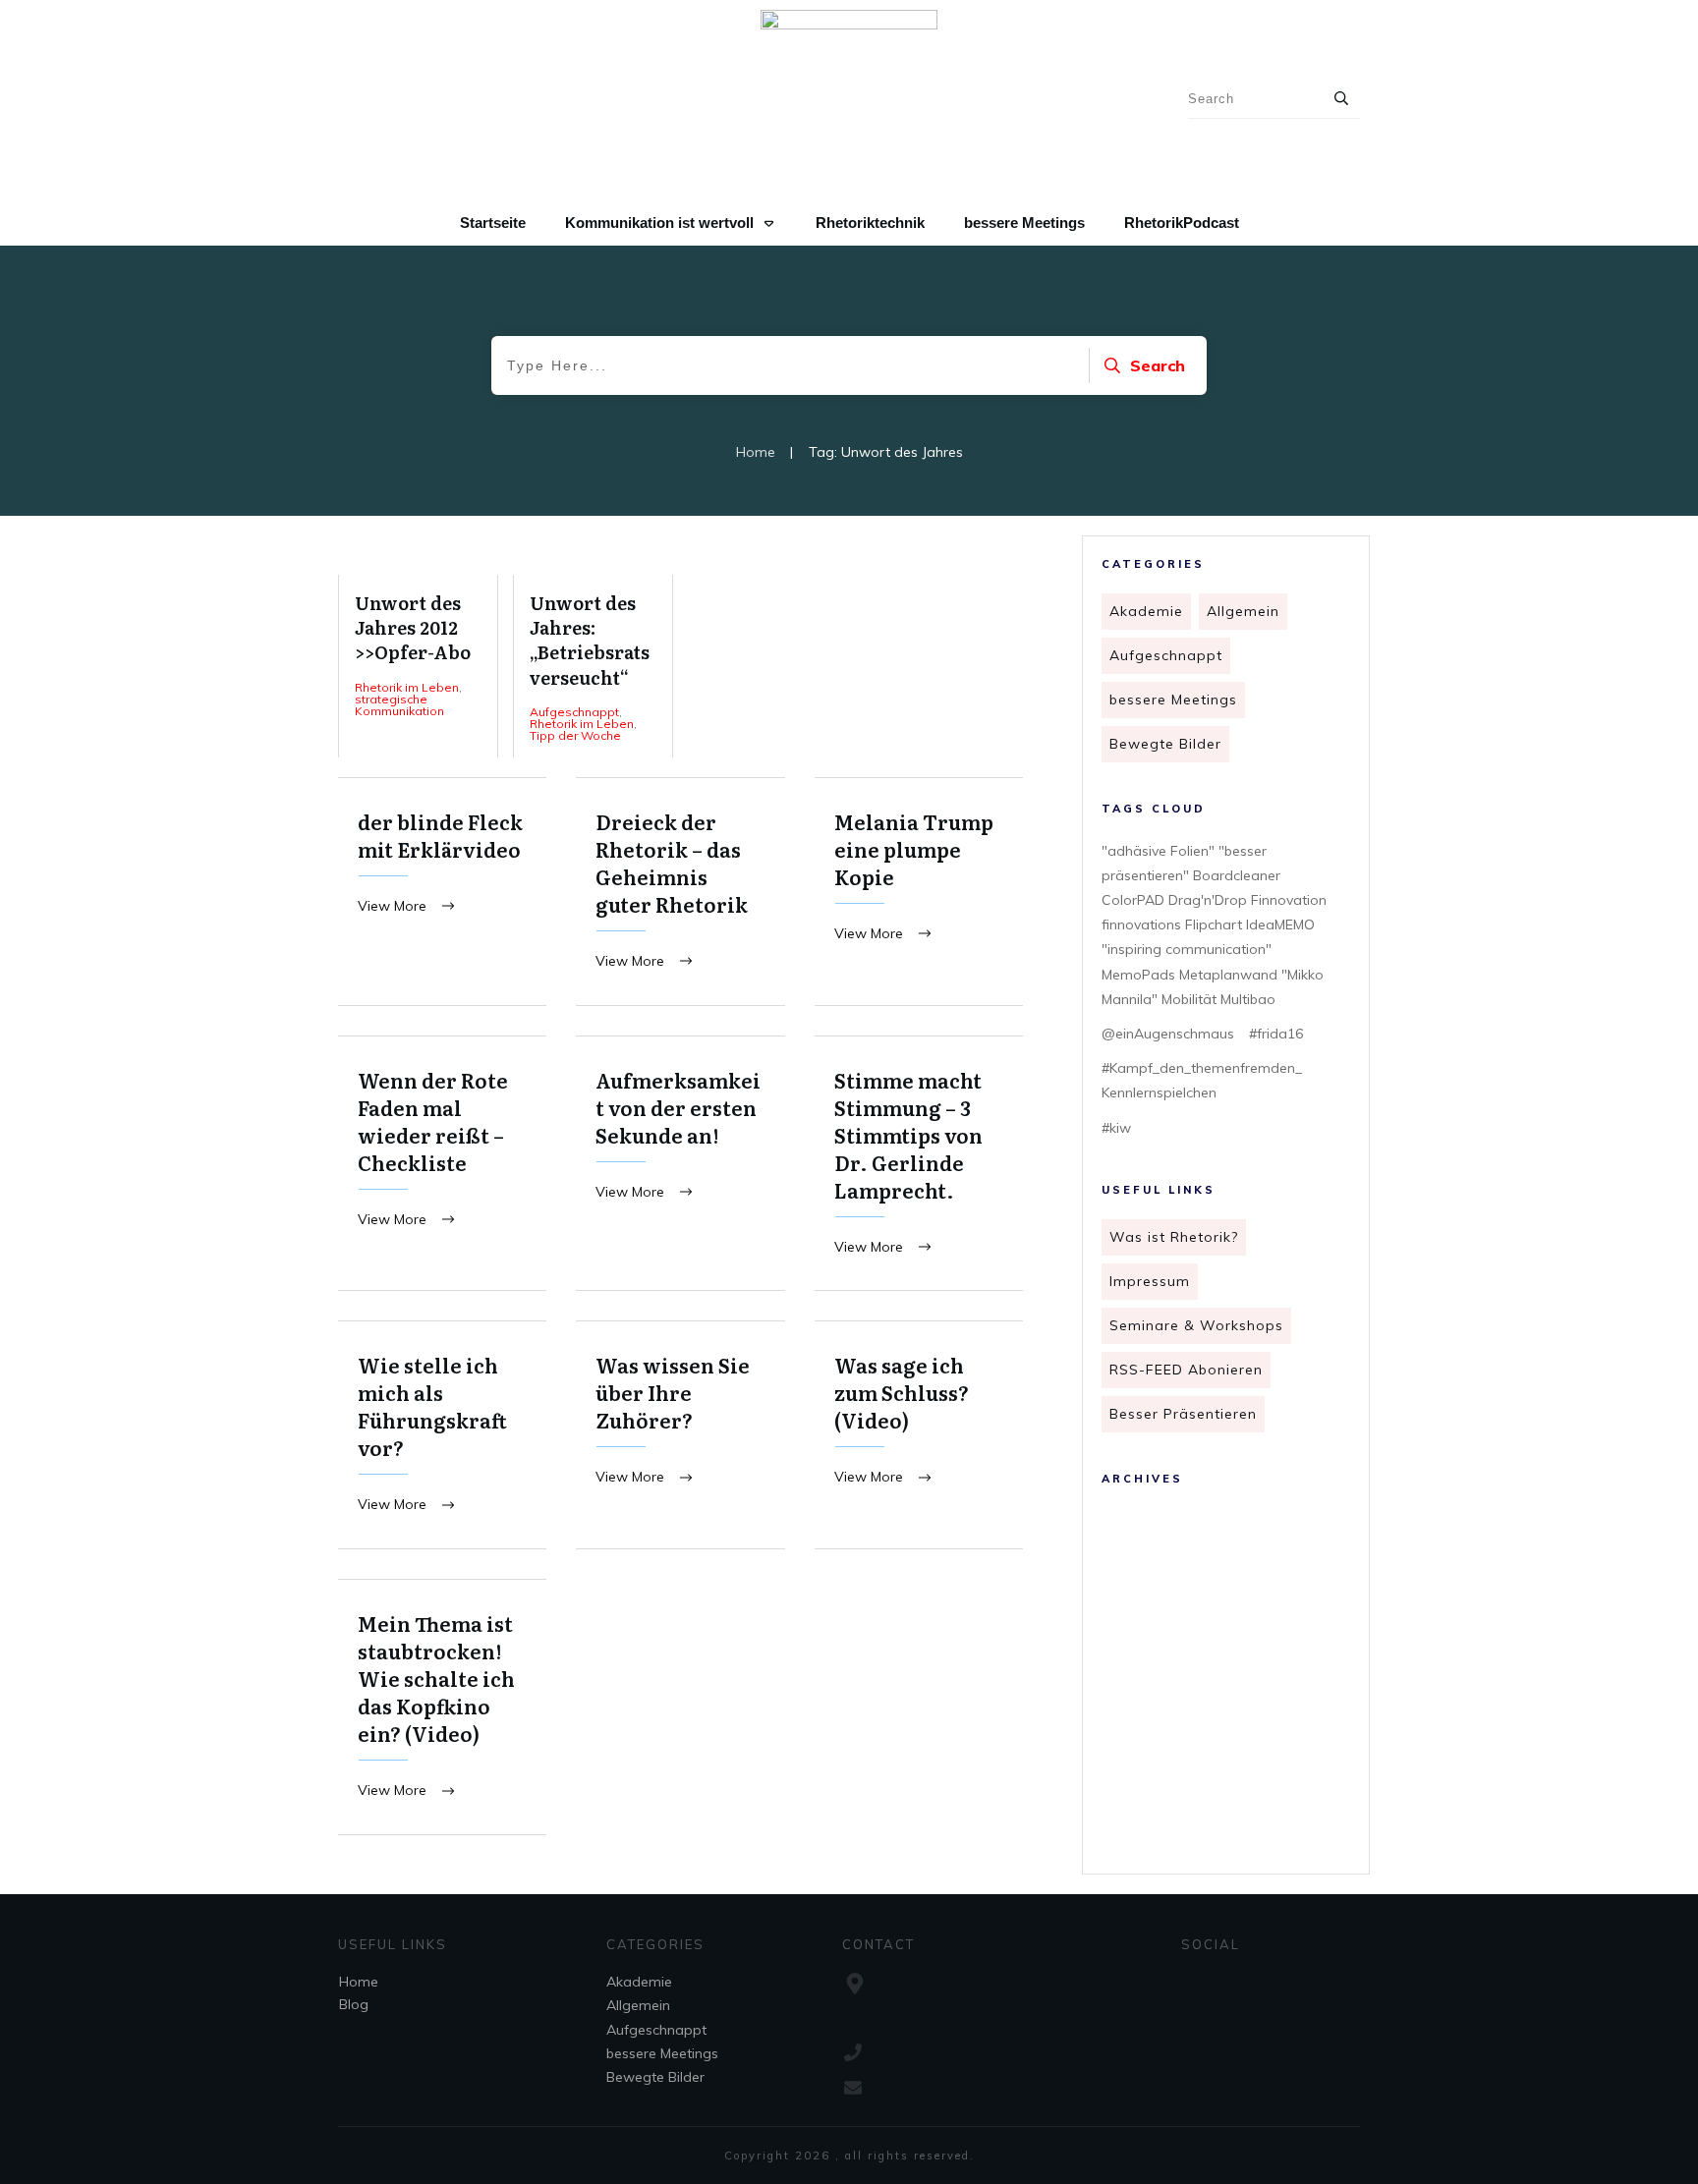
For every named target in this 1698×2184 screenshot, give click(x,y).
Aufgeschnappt (1166, 655)
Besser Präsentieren (1183, 1414)
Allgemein (1243, 611)
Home (359, 1982)
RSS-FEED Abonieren (1186, 1370)
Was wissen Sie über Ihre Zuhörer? (680, 1435)
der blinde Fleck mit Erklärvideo (442, 892)
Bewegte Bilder (1165, 744)
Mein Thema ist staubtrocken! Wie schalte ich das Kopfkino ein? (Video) (442, 1707)
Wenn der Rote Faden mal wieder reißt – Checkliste (442, 1164)
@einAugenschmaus (1168, 1034)
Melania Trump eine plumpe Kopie (919, 892)
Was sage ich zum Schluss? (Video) (919, 1435)
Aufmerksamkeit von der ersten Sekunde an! (680, 1164)
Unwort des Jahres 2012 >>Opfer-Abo (418, 666)
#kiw (1116, 1128)
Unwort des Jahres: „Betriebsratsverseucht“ (593, 666)
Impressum (1150, 1281)
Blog (354, 2004)
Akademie (1146, 611)
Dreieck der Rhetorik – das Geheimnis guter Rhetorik (680, 892)
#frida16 (1276, 1034)
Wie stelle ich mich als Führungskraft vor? (442, 1435)
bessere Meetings (1173, 700)
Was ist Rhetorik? (1174, 1237)
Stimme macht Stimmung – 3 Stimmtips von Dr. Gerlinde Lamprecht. (919, 1164)
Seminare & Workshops (1196, 1325)
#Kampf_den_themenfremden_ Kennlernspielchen (1202, 1080)
